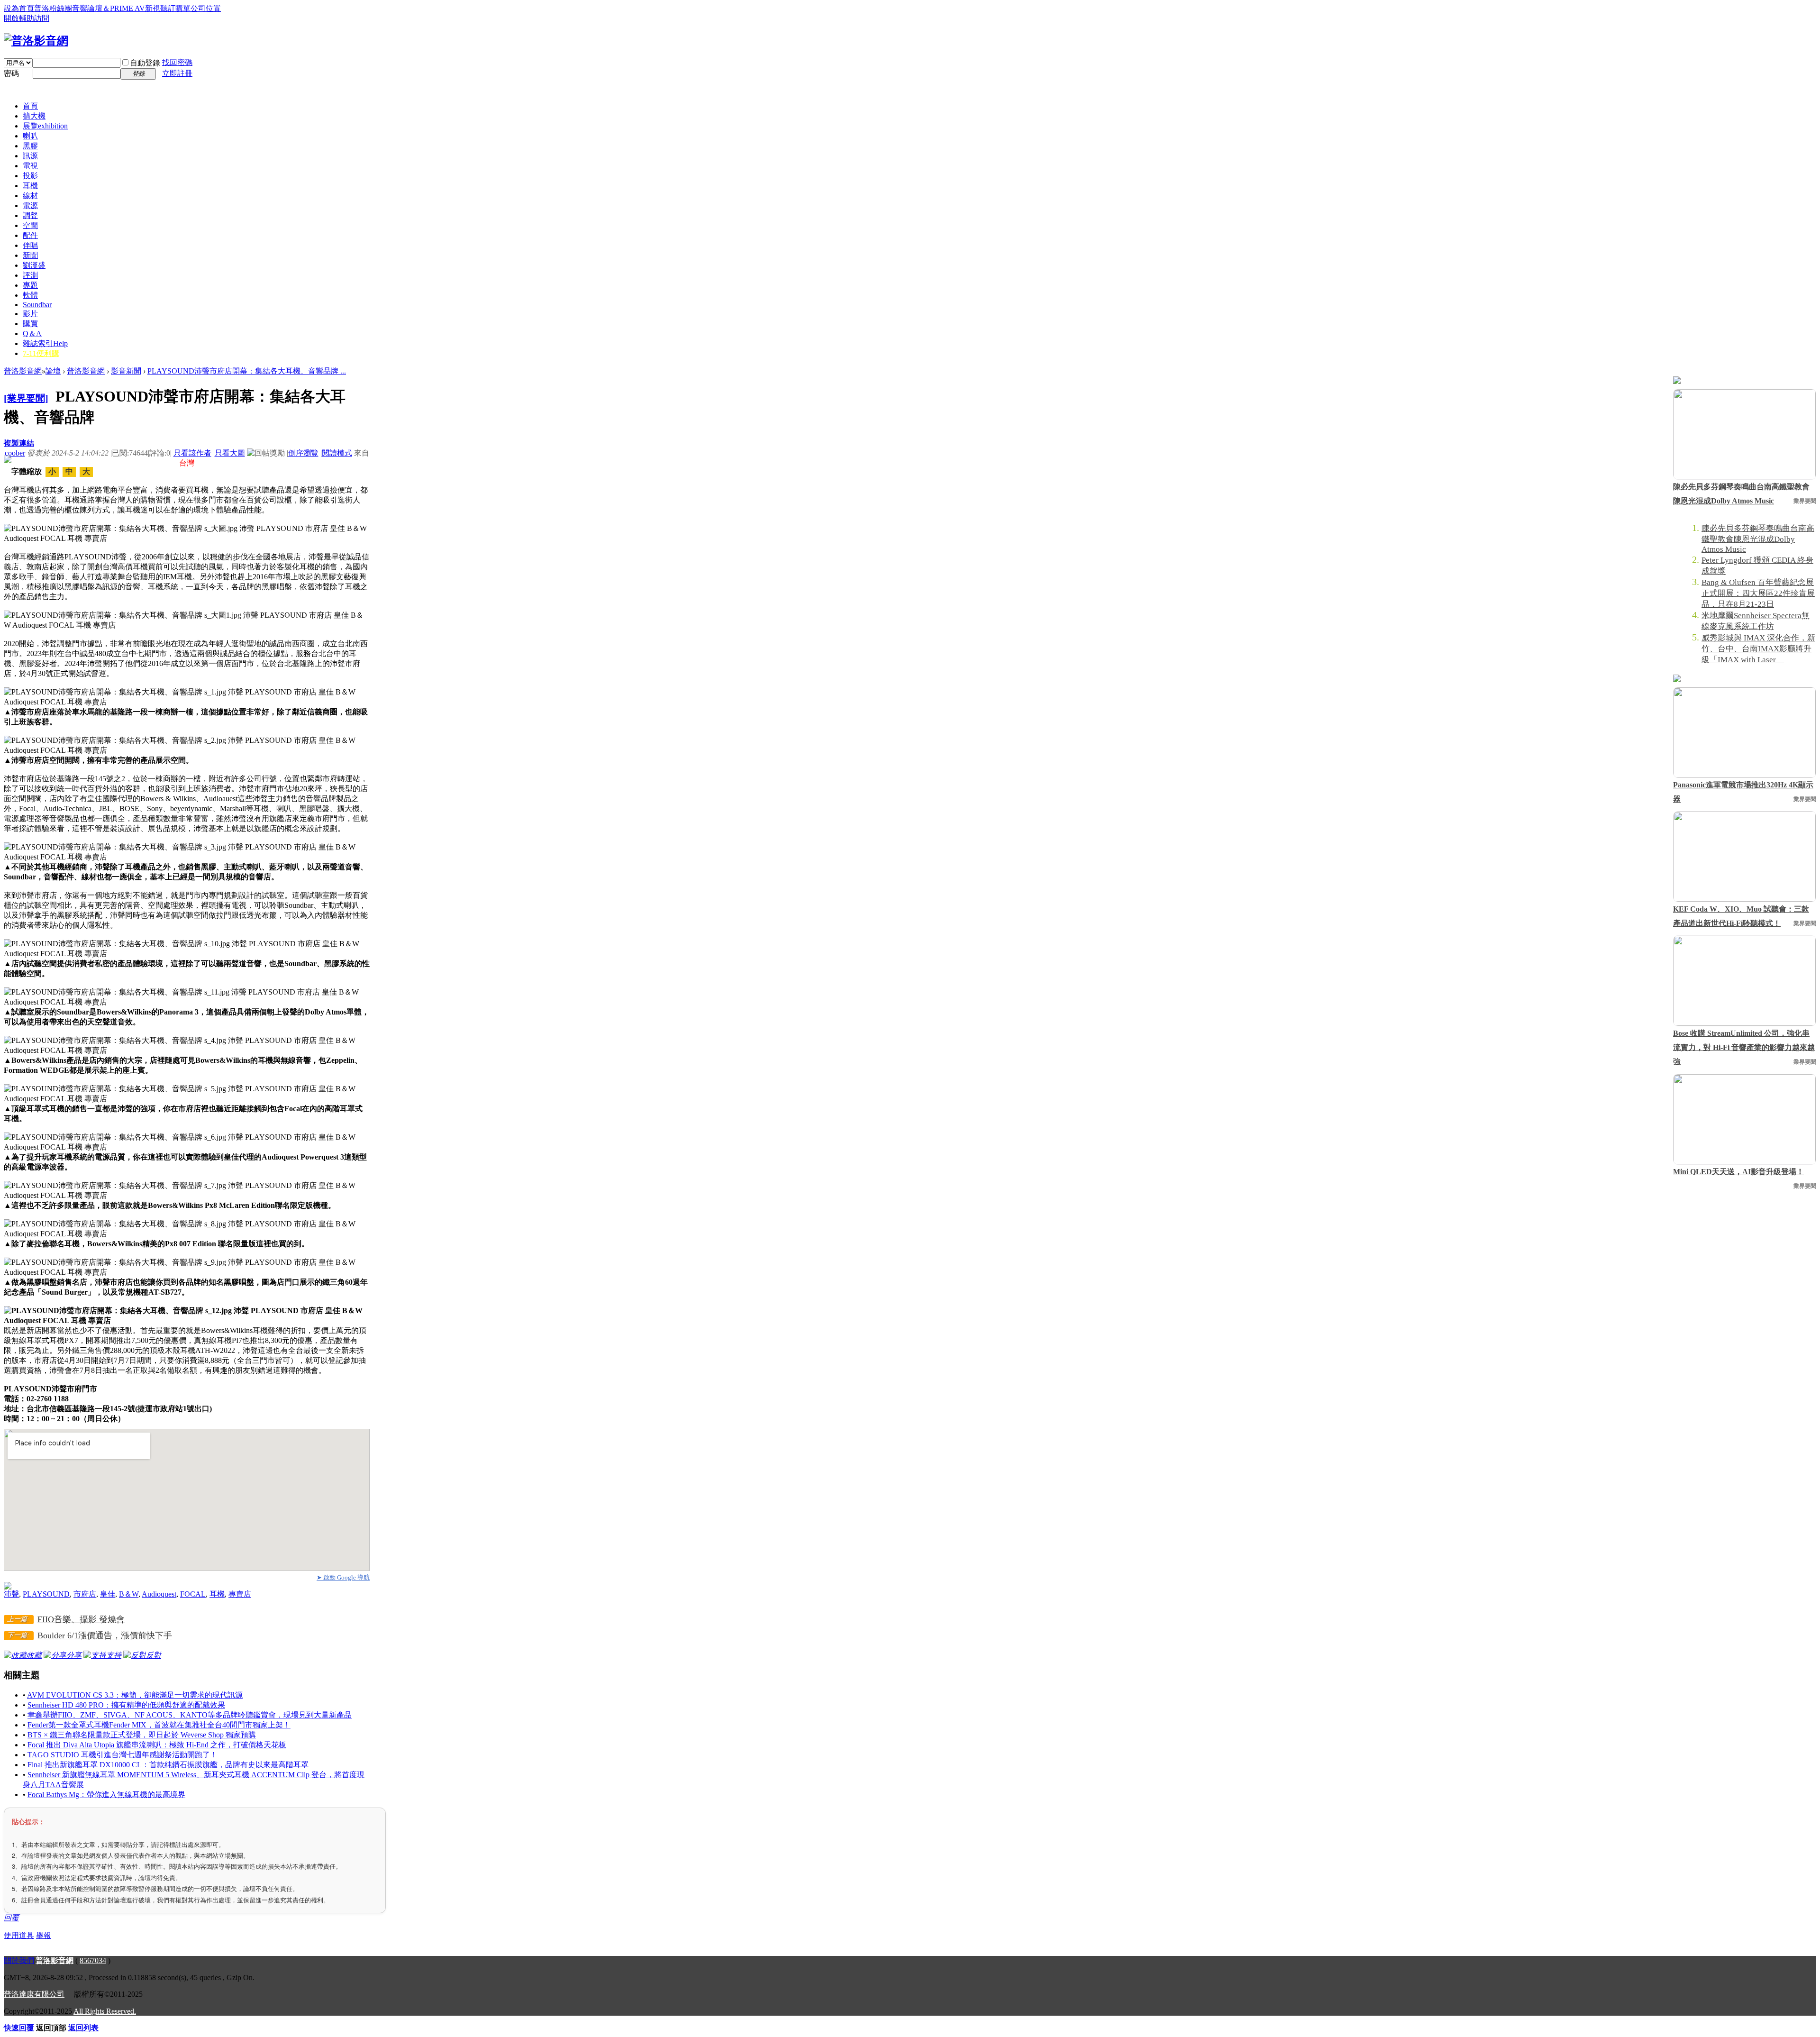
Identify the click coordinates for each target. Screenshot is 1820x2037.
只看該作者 (192, 453)
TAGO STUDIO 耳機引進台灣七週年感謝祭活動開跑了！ (123, 1755)
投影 (30, 176)
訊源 (30, 156)
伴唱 (30, 245)
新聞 (30, 255)
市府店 (85, 1594)
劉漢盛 (34, 265)
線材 (30, 196)
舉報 (44, 1935)
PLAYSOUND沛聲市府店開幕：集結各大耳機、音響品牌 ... (247, 371)
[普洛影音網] (36, 41)
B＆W (129, 1594)
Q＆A (32, 333)
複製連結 (19, 443)
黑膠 (30, 146)
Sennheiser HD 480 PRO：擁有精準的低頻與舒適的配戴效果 (126, 1705)
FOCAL (193, 1594)
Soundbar (37, 305)
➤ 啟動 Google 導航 (343, 1577)
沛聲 (11, 1594)
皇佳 (108, 1594)
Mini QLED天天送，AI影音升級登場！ (1738, 1172)
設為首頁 (19, 8)
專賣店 (240, 1594)
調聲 (30, 215)
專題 (30, 285)
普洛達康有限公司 (34, 1994)
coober (15, 453)
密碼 (11, 73)
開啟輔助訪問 (27, 18)
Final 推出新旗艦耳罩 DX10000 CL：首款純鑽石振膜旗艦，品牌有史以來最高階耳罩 (168, 1765)
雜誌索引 (45, 343)
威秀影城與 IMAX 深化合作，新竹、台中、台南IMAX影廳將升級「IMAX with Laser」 (1758, 649)
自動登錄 (145, 63)
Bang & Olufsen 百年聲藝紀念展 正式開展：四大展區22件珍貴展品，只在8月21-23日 (1758, 593)
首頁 (30, 106)
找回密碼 (177, 62)
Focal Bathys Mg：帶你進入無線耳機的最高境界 (106, 1795)
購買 (30, 324)
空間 (30, 225)
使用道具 (19, 1935)
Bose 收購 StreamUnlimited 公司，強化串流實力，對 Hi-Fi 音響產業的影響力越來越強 (1744, 1047)
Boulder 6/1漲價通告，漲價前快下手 (105, 1635)
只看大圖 (230, 453)
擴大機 (34, 116)
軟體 (30, 295)
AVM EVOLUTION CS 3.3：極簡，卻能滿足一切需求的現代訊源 (135, 1695)
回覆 (11, 1918)
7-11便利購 (41, 353)
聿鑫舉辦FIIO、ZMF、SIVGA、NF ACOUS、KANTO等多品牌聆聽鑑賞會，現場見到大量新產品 (190, 1715)
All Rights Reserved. (105, 2011)
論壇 (53, 371)
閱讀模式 (337, 453)
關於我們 (19, 1960)
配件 (30, 235)
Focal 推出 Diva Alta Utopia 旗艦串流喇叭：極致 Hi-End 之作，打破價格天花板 (157, 1745)
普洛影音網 (23, 371)
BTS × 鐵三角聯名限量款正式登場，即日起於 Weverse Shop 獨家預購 (142, 1735)
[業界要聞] (26, 398)
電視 (30, 166)
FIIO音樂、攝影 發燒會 (81, 1619)
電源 (30, 206)
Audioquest (159, 1594)
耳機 (30, 186)
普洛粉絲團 (53, 8)
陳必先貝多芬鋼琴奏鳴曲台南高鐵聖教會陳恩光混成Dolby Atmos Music (1741, 494)
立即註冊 (177, 73)
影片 (30, 314)
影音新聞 (126, 371)
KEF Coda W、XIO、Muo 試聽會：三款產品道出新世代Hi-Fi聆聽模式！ (1741, 916)
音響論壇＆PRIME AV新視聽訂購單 (131, 8)
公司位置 (206, 8)
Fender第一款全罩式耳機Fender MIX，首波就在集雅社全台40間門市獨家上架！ (159, 1725)
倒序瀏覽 (303, 453)
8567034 (93, 1960)
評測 (30, 275)
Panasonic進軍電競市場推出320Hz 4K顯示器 (1743, 792)
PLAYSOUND (46, 1594)
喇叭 (30, 136)
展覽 (45, 126)
